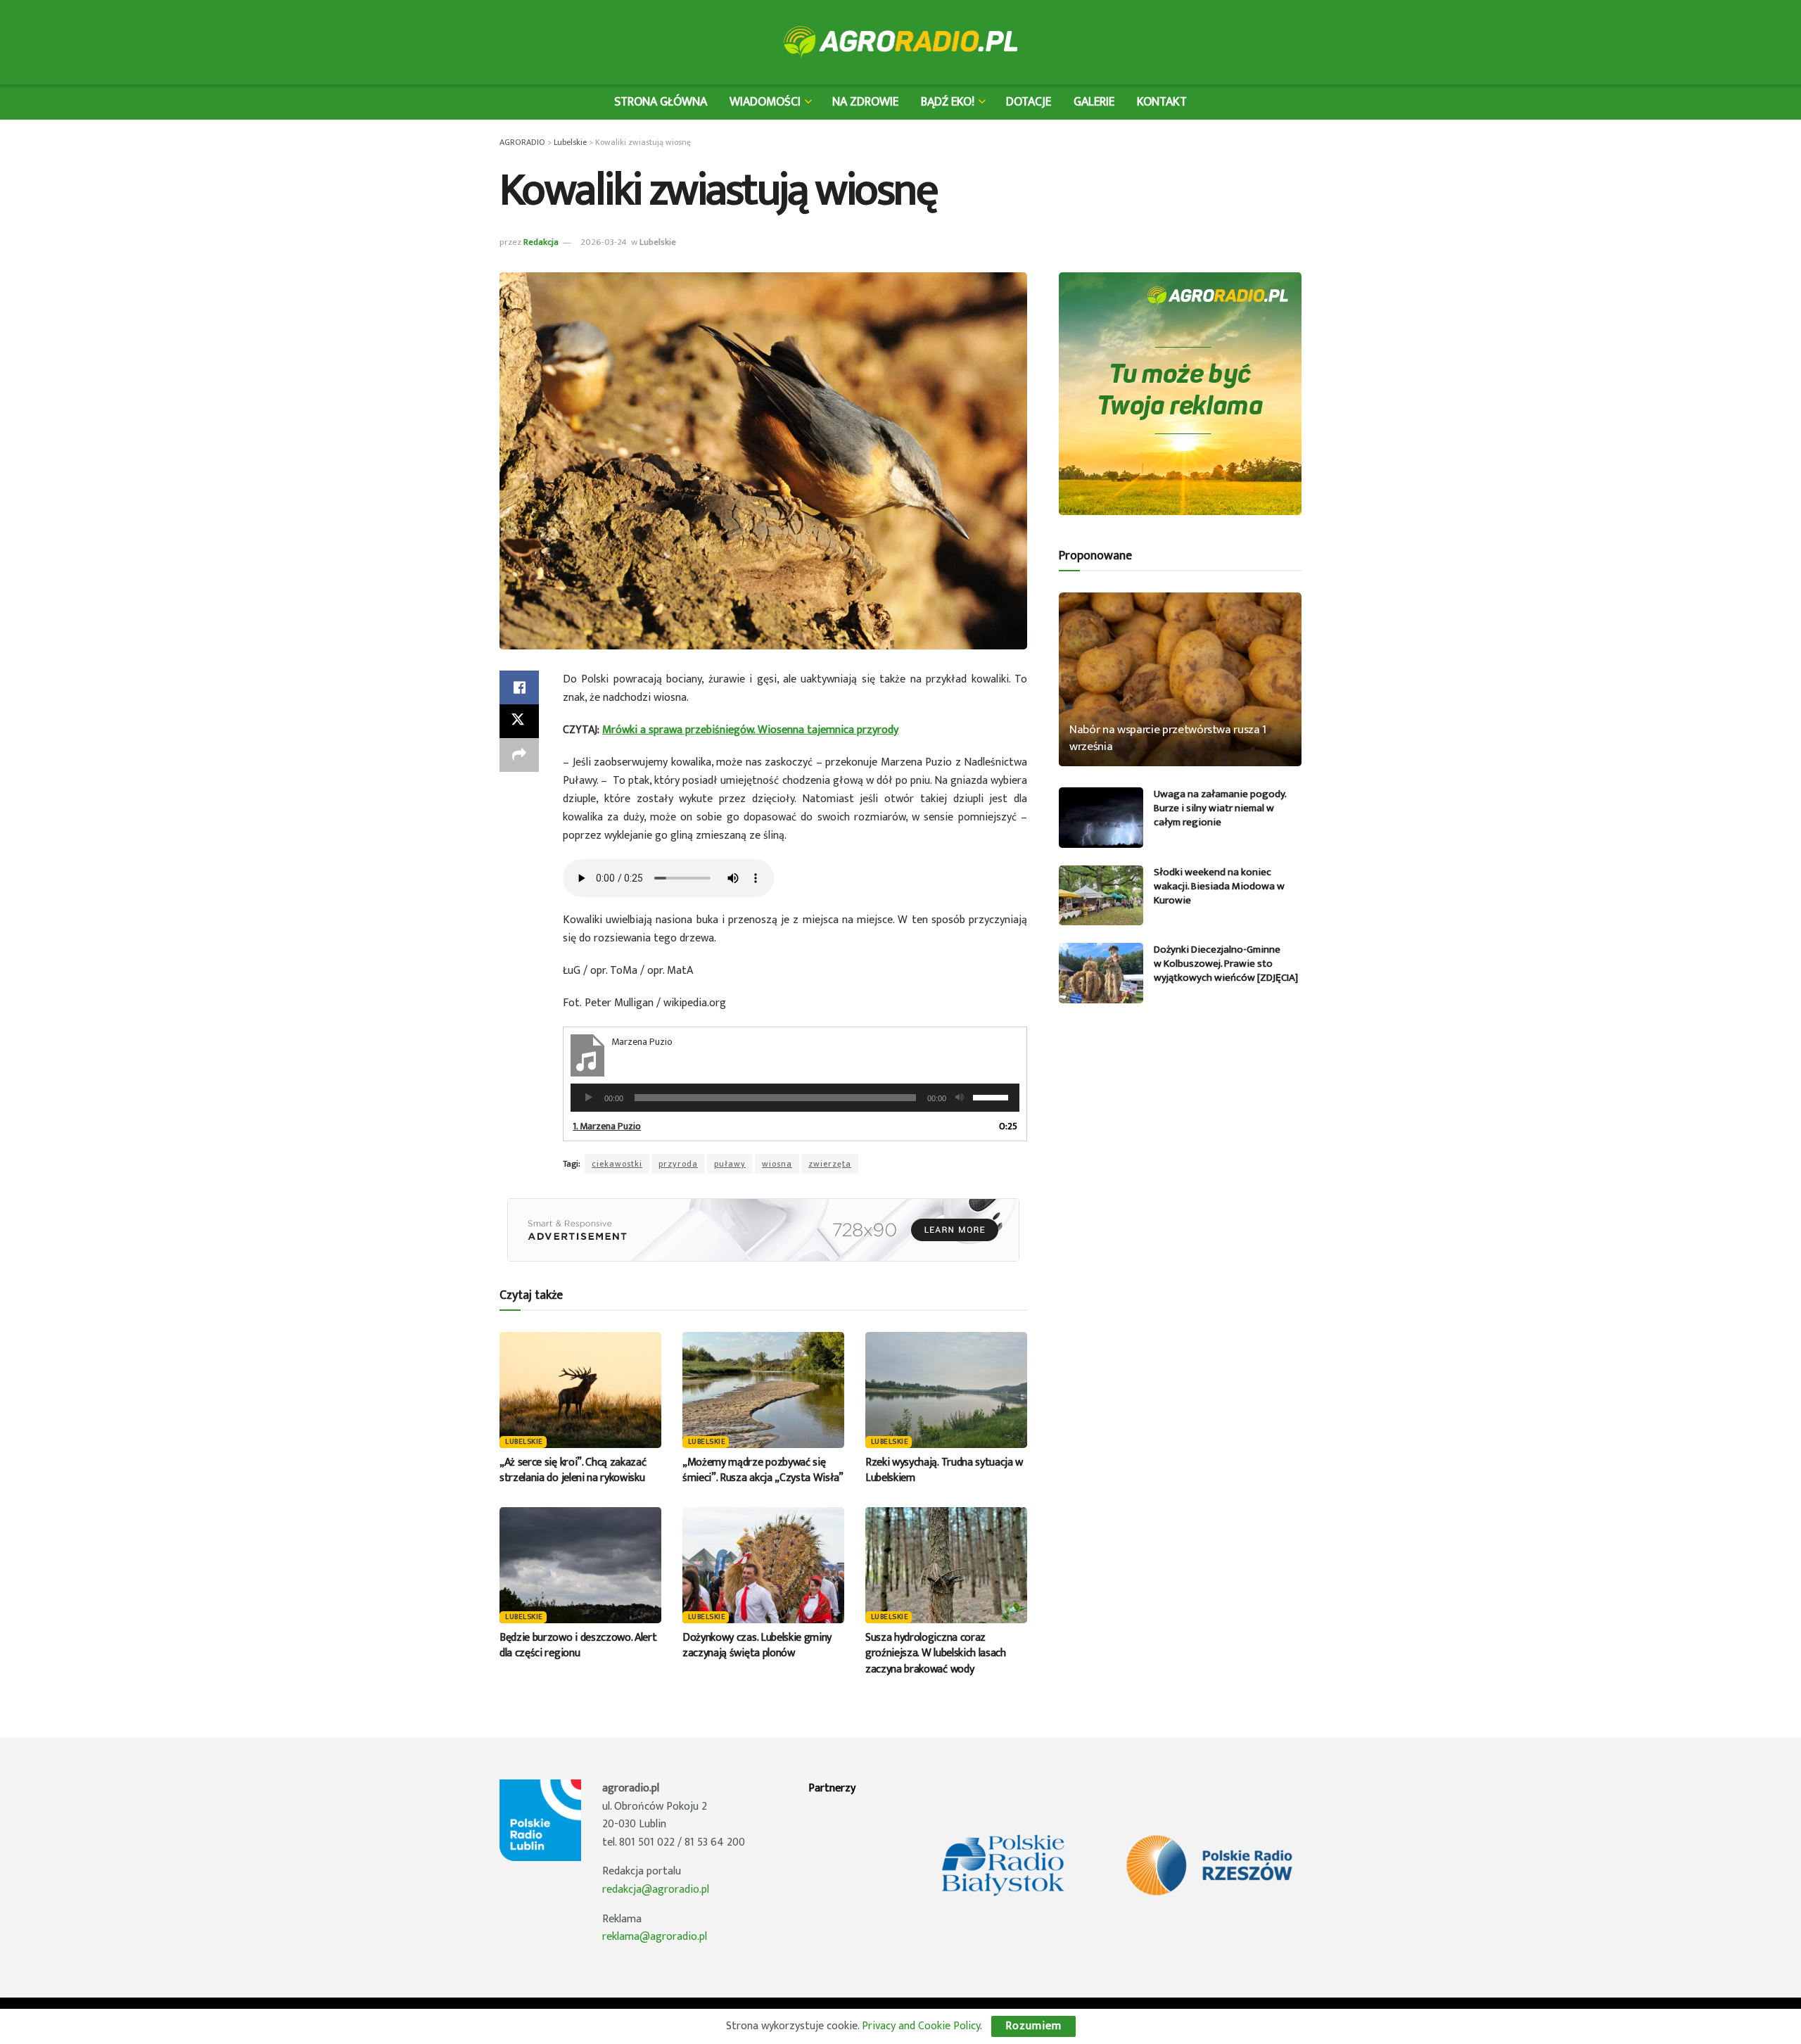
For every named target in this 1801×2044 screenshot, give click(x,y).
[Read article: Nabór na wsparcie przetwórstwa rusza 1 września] (1180, 679)
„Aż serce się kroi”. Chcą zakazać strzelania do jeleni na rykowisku (573, 1470)
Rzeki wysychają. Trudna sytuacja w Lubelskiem (944, 1470)
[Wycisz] (960, 1098)
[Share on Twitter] (519, 721)
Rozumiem (1033, 2026)
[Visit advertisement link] (763, 1230)
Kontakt (1162, 102)
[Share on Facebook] (519, 687)
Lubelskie (658, 242)
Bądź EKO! (948, 102)
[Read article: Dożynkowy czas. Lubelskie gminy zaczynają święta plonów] (763, 1565)
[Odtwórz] (589, 1098)
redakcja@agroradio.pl (656, 1890)
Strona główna (661, 102)
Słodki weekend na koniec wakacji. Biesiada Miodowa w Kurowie (1219, 886)
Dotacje (1029, 102)
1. (607, 1126)
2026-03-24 (604, 242)
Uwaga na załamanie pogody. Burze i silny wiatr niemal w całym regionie (1220, 808)
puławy (730, 1164)
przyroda (678, 1164)
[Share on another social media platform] (519, 755)
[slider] (993, 1096)
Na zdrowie (865, 102)
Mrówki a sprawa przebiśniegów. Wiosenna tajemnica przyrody (750, 730)
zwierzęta (830, 1164)
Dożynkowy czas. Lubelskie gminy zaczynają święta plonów (757, 1645)
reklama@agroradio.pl (655, 1937)
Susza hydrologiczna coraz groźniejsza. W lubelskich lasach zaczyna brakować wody (936, 1653)
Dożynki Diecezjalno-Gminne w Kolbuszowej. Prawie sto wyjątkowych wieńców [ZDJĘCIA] (1226, 964)
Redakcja (541, 242)
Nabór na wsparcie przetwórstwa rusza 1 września (1168, 738)
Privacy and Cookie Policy (921, 2026)
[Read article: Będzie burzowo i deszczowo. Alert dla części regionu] (580, 1565)
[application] (795, 1098)
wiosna (777, 1164)
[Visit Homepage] (901, 42)
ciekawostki (617, 1164)
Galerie (1094, 102)
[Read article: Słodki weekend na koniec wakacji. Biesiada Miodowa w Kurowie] (1101, 896)
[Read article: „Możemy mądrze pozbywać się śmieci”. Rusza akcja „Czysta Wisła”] (763, 1390)
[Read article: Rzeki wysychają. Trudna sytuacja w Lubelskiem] (946, 1390)
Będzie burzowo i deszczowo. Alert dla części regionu (578, 1645)
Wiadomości (765, 102)
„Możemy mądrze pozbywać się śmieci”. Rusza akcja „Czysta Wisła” (763, 1470)
